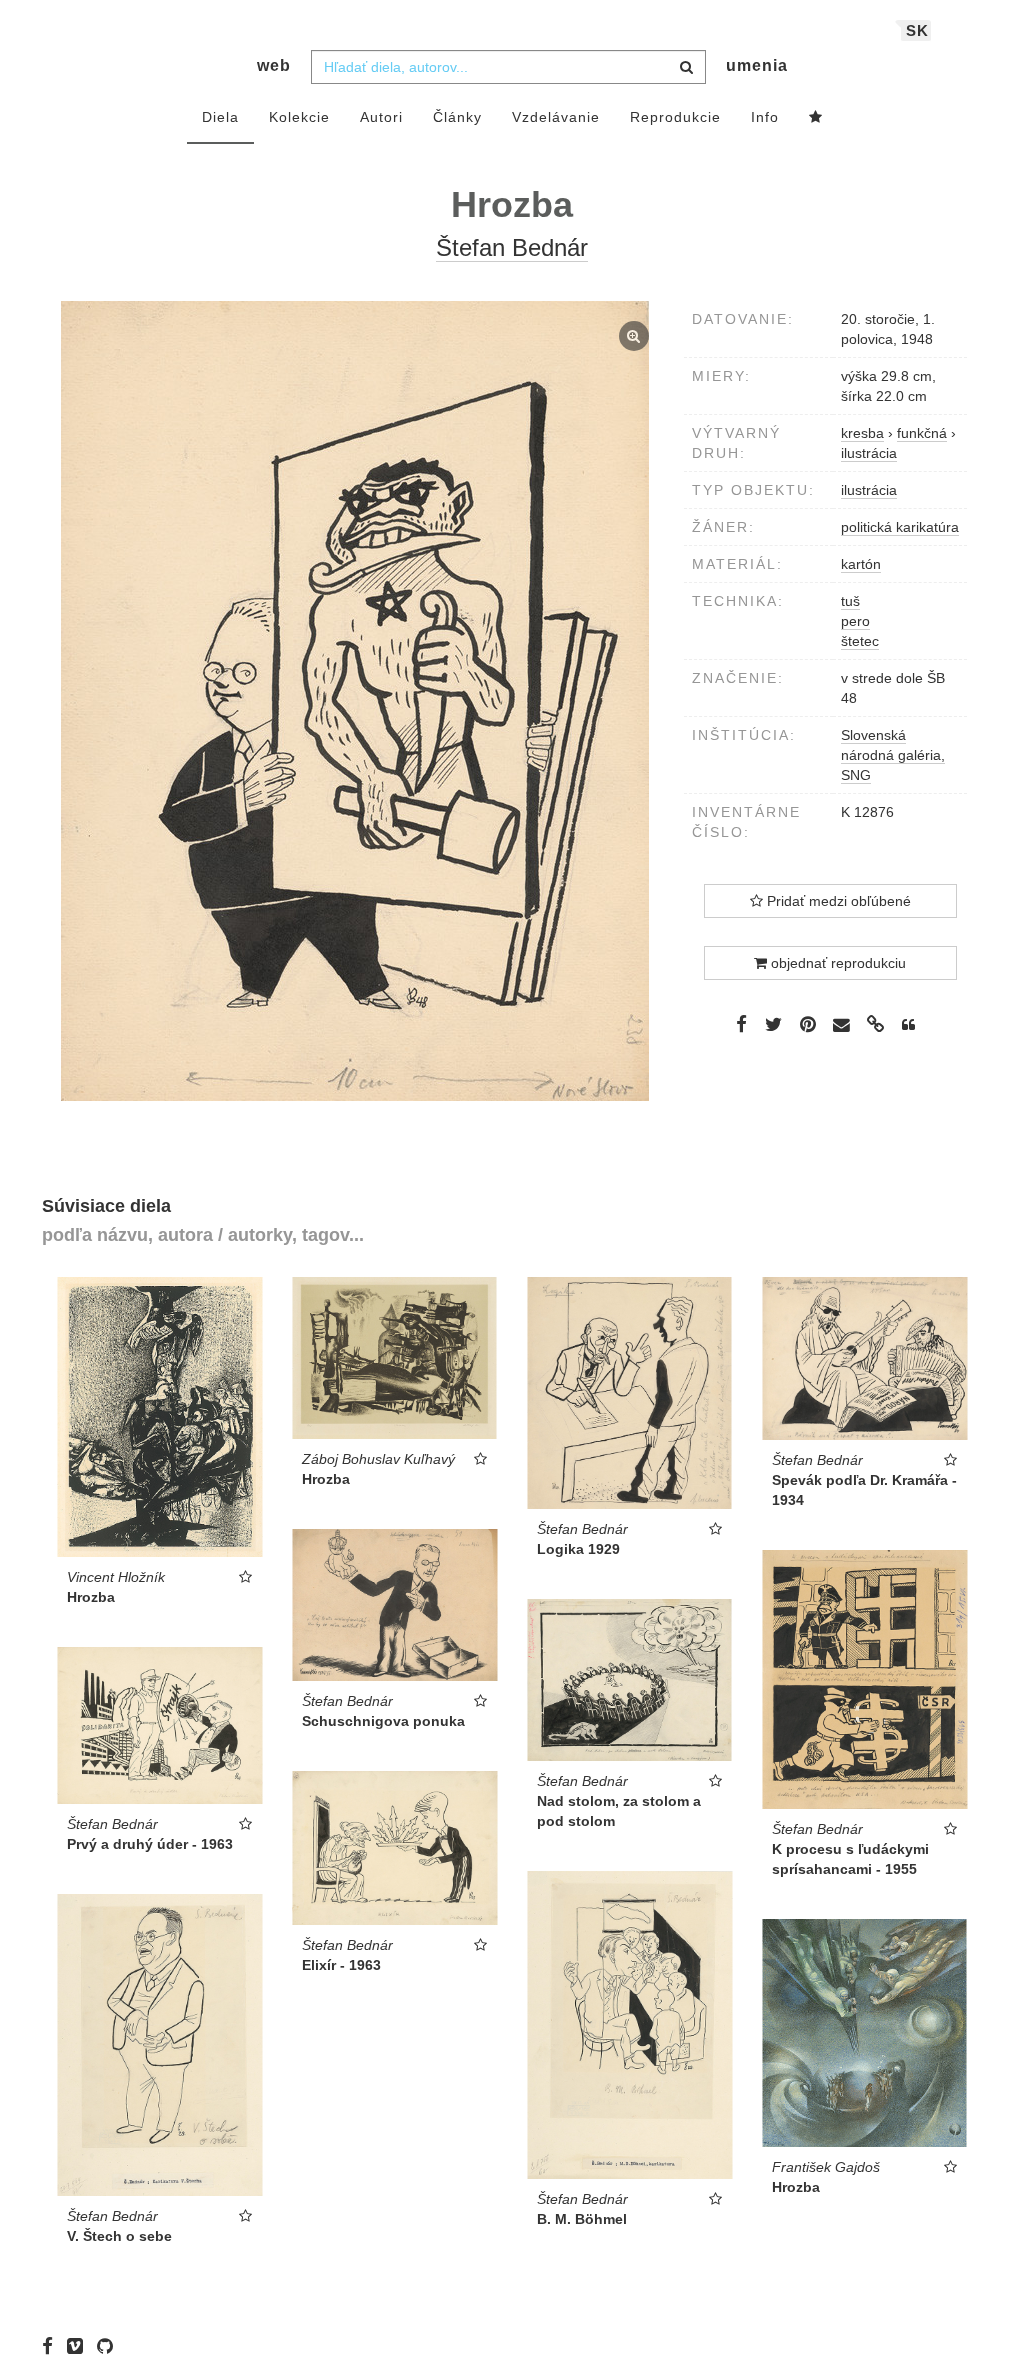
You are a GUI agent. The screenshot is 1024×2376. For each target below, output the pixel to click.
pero (855, 621)
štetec (860, 641)
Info (765, 117)
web (274, 65)
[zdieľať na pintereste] (808, 1024)
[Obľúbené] (816, 118)
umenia (757, 65)
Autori (381, 117)
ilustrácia (869, 490)
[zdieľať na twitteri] (773, 1024)
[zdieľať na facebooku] (741, 1024)
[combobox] (508, 67)
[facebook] (52, 2346)
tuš (850, 601)
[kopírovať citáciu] (908, 1025)
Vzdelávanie (556, 117)
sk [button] (917, 30)
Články (457, 117)
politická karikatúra (900, 527)
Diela (220, 117)
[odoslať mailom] (842, 1025)
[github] (110, 2346)
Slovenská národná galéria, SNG (893, 755)
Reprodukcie (675, 117)
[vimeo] (80, 2346)
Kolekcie (299, 117)
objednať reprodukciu (836, 963)
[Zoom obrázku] (355, 701)
